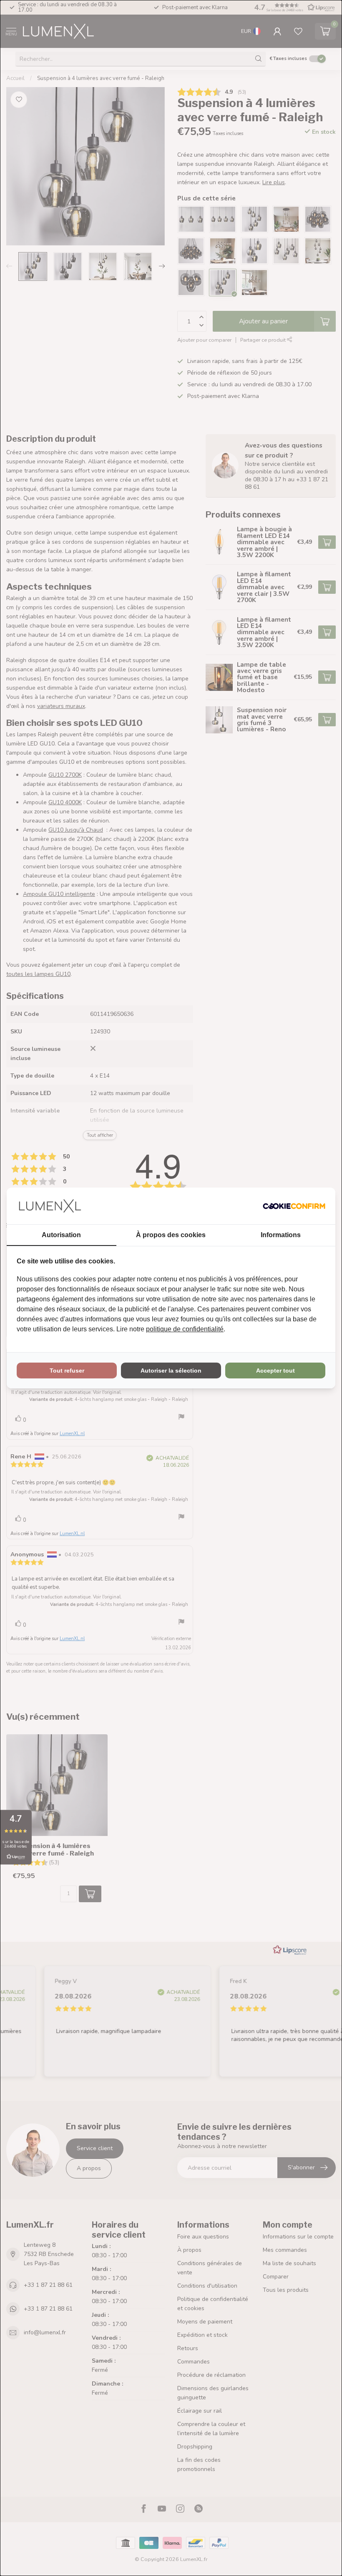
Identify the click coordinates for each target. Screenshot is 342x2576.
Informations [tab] (281, 1235)
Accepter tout (275, 1371)
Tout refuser (67, 1371)
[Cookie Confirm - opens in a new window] (294, 1206)
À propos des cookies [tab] (171, 1235)
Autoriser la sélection (171, 1371)
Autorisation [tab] (61, 1235)
